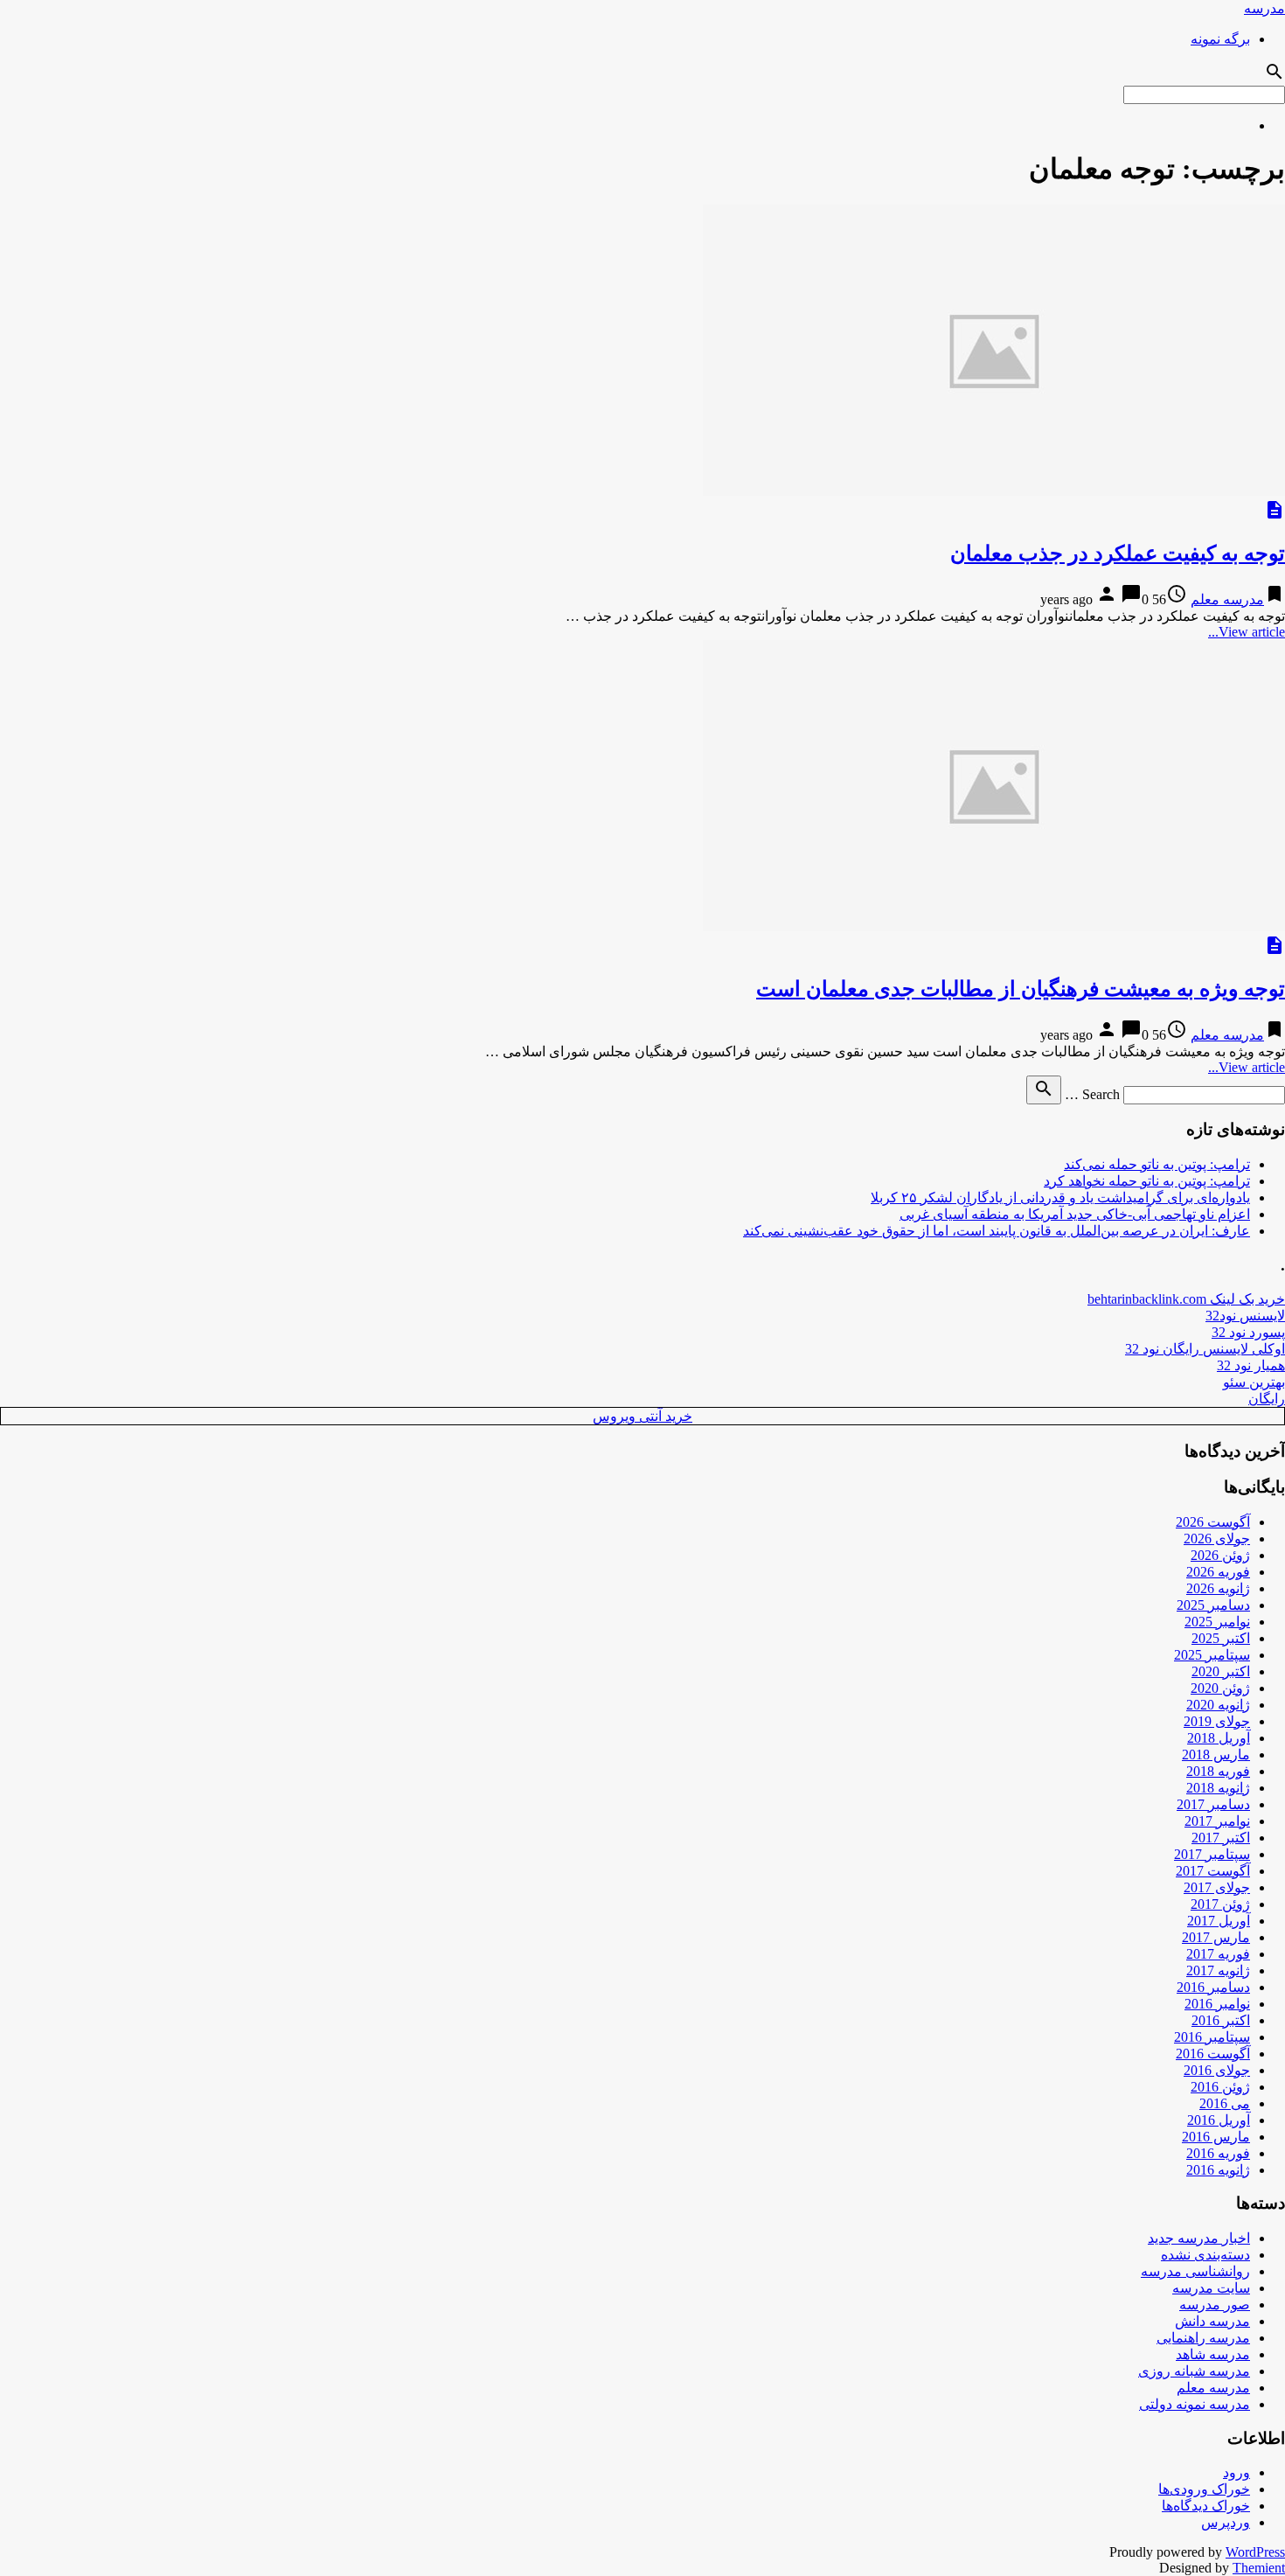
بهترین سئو (1254, 1382)
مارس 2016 (1216, 2137)
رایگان (1267, 1399)
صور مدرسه (1215, 2304)
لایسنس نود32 (1245, 1316)
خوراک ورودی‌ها (1204, 2489)
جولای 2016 (1217, 2070)
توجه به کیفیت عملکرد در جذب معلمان (1118, 553)
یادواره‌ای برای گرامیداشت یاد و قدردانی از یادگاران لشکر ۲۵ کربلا (1060, 1197)
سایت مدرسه (1211, 2288)
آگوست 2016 (1213, 2054)
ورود (1236, 2472)
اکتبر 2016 (1221, 2020)
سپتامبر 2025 (1212, 1655)
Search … (1092, 1094)
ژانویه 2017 (1218, 1970)
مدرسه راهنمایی (1203, 2338)
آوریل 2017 (1219, 1921)
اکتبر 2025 (1221, 1638)
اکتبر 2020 (1221, 1671)
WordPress (1255, 2552)
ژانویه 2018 (1218, 1788)
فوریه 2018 (1218, 1771)
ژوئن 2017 (1220, 1904)
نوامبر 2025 (1217, 1622)
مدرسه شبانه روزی (1194, 2371)
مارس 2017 (1216, 1937)
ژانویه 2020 (1218, 1705)
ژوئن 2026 (1220, 1555)
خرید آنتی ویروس (642, 1416)
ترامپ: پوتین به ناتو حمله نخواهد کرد (1147, 1181)
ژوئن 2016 (1220, 2087)
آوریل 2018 (1219, 1738)
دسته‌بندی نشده (1205, 2255)
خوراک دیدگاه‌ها (1206, 2506)
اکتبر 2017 (1221, 1838)
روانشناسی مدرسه (1195, 2271)
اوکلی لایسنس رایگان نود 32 (1205, 1349)
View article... (1247, 632)
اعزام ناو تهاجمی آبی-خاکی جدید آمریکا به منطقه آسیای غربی (1075, 1214)
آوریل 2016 (1219, 2120)
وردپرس (1226, 2522)
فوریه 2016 (1218, 2153)
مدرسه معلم (1227, 599)
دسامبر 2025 (1213, 1605)
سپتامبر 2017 (1212, 1854)
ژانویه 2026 (1218, 1588)
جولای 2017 (1217, 1887)
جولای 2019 (1217, 1721)
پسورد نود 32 (1248, 1332)
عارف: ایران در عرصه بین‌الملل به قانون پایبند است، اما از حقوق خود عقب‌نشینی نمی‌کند (997, 1231)
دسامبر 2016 (1213, 1987)
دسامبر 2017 (1213, 1804)
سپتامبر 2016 (1212, 2037)
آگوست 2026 (1213, 1522)
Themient (1259, 2568)
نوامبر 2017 (1217, 1821)
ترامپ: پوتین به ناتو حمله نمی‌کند (1157, 1164)
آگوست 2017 (1213, 1871)
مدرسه (1264, 8)
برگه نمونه (1220, 39)
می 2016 (1225, 2103)
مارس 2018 (1216, 1754)
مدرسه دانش (1212, 2321)
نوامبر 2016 (1217, 2004)
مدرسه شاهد (1213, 2354)
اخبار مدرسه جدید (1199, 2238)
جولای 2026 (1217, 1539)
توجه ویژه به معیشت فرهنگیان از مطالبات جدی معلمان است (1021, 989)
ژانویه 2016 (1218, 2170)
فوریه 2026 (1218, 1572)
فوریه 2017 (1218, 1954)
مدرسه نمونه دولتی (1195, 2404)
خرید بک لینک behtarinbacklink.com (1186, 1299)
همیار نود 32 (1251, 1365)
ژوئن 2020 (1220, 1688)
